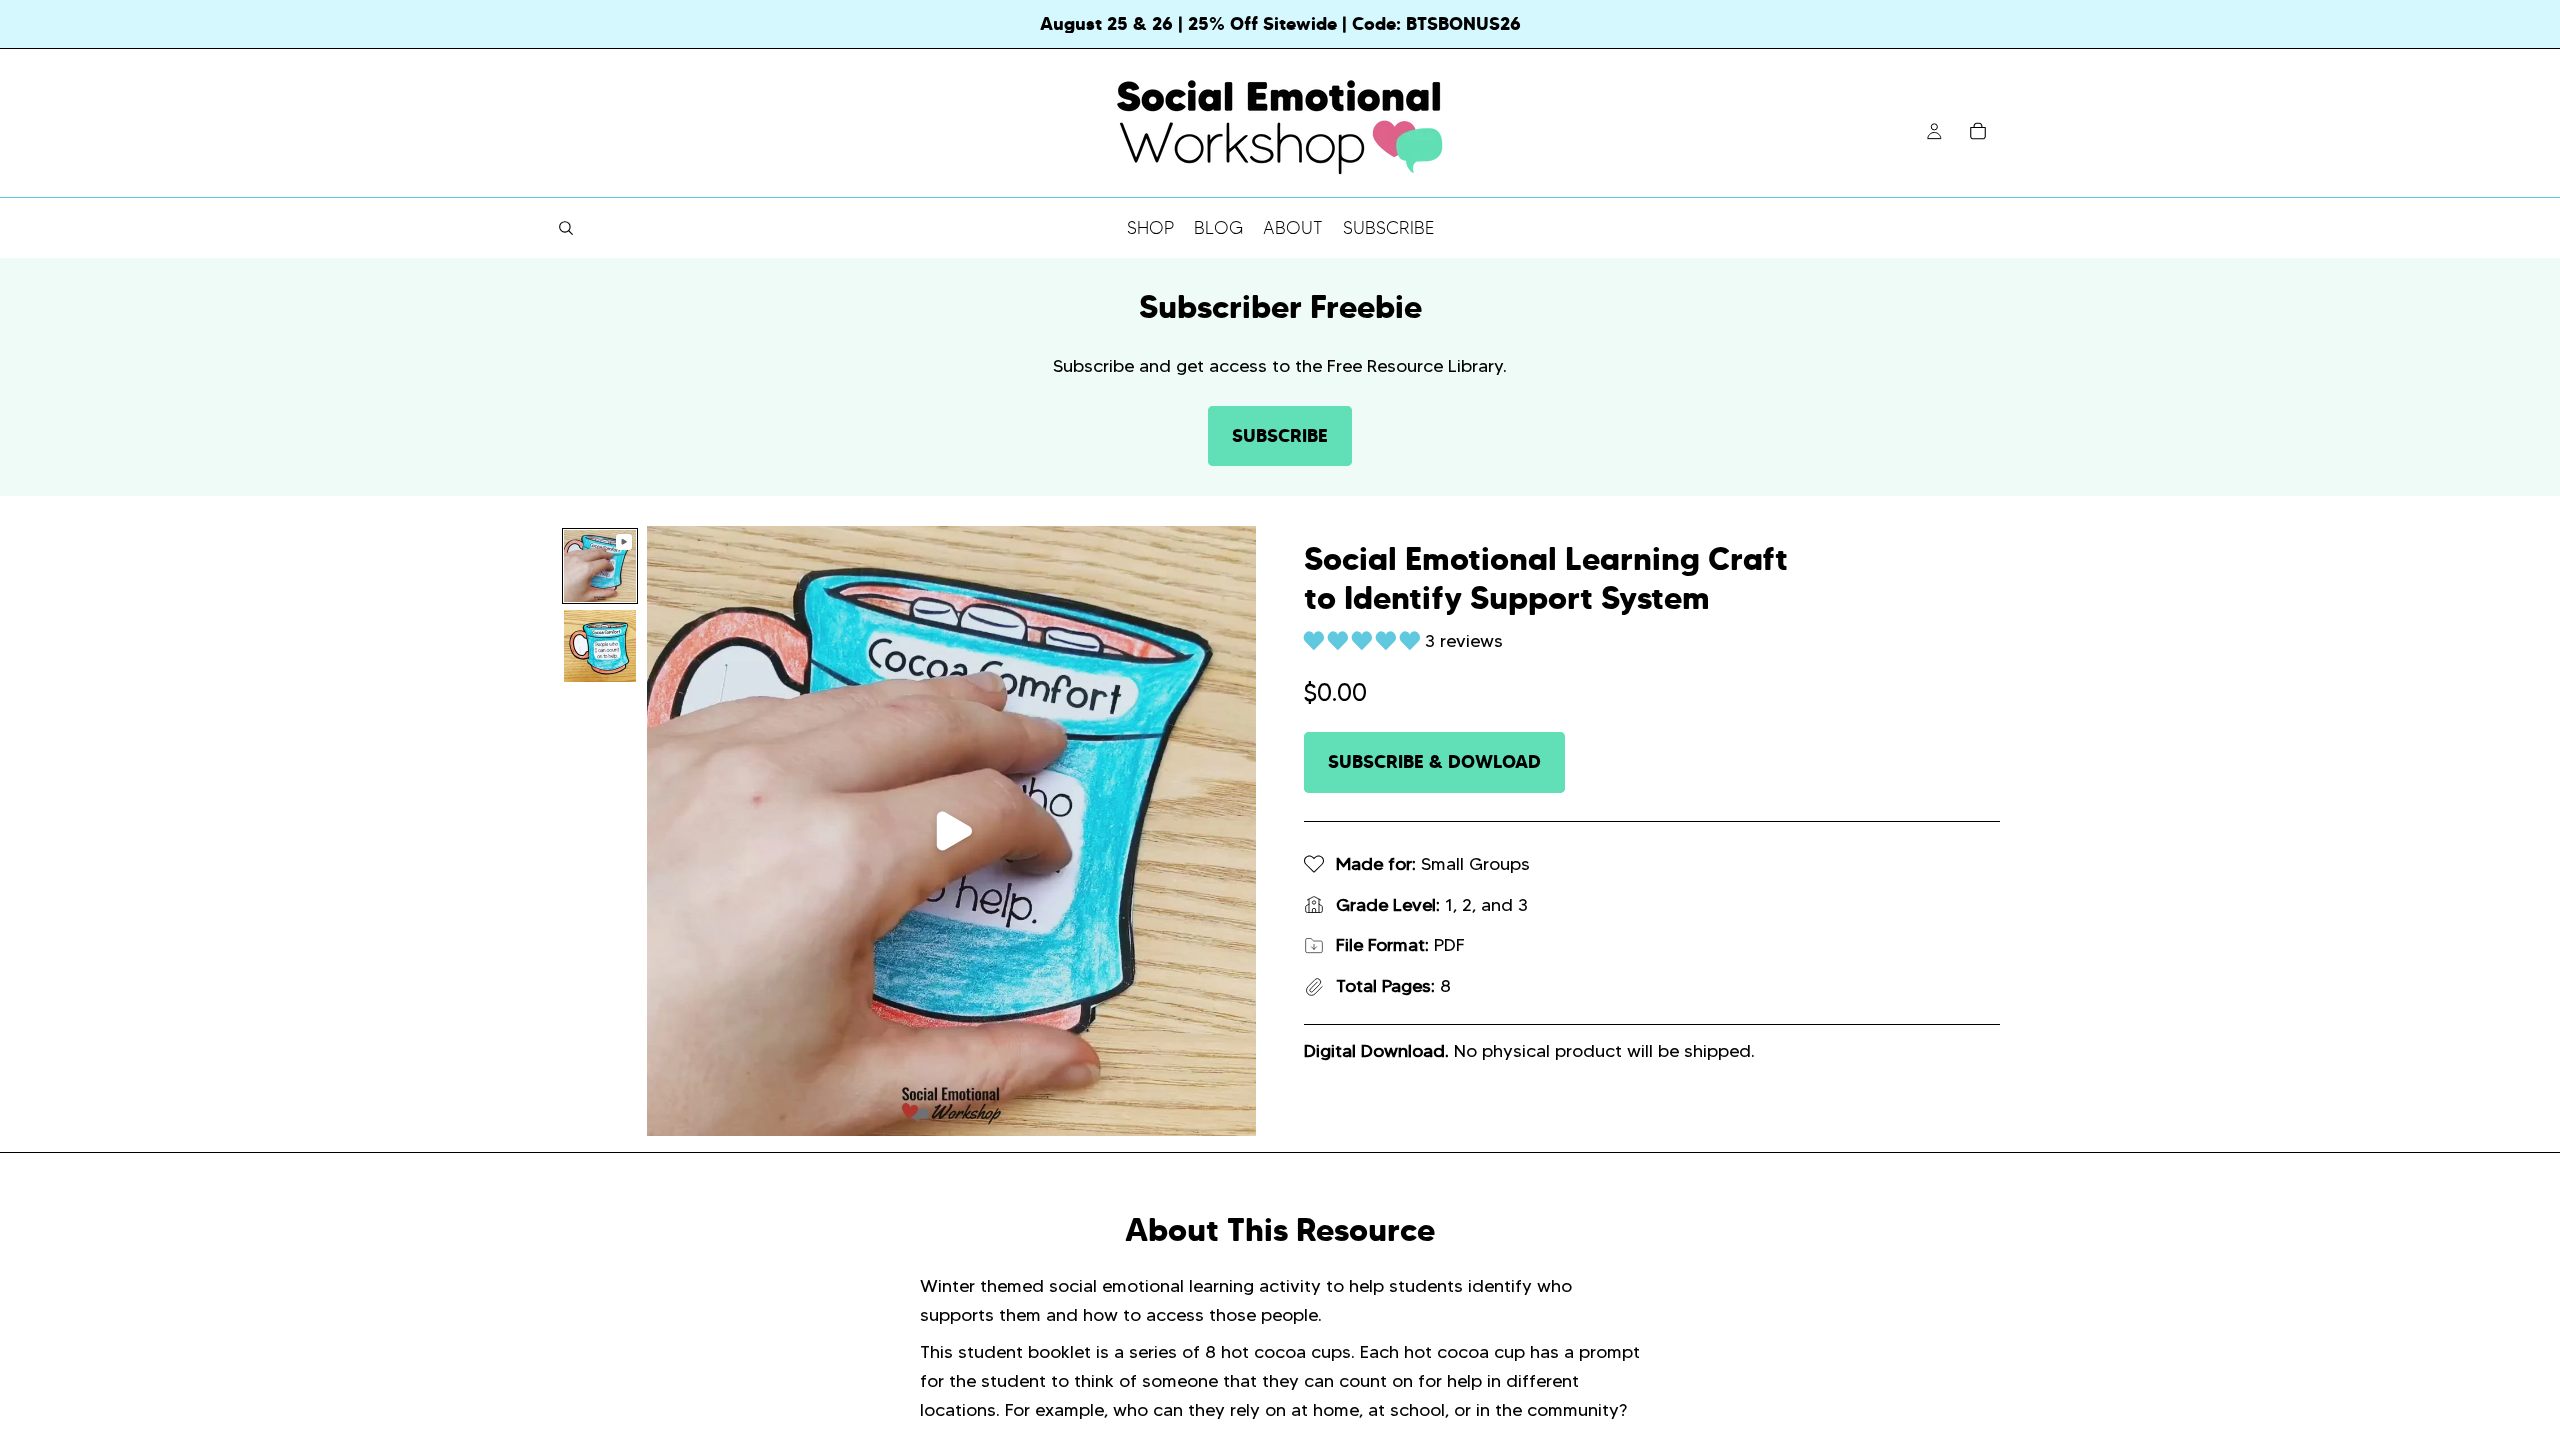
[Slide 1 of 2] (600, 566)
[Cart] (1978, 131)
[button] (1364, 641)
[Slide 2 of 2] (600, 646)
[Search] (566, 228)
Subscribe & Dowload (1434, 761)
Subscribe (1280, 435)
